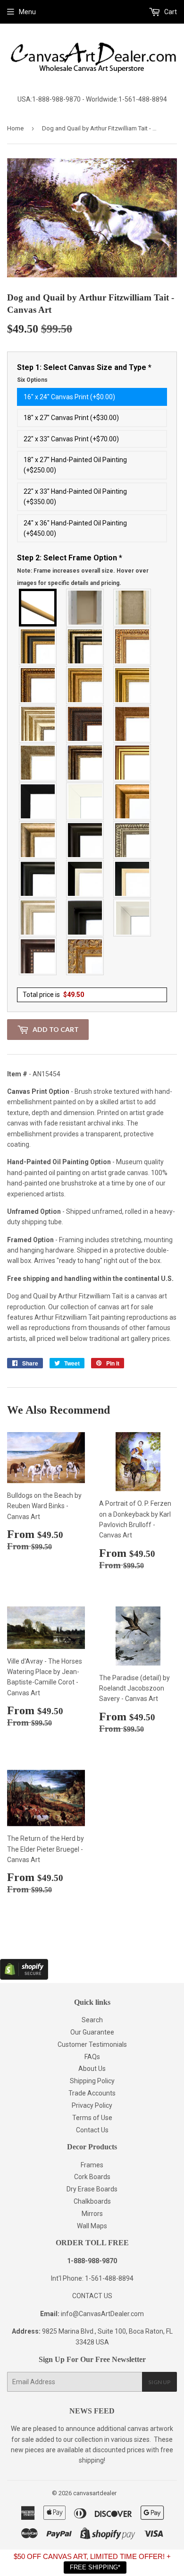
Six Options (32, 380)
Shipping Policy (92, 2081)
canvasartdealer (95, 2493)
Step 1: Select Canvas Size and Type (84, 373)
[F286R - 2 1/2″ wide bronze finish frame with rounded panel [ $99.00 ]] (85, 763)
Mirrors (92, 2214)
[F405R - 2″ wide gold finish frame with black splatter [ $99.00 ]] (133, 763)
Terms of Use (92, 2118)
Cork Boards (92, 2177)
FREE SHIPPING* (95, 2567)
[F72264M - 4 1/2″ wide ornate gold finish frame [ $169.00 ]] (85, 956)
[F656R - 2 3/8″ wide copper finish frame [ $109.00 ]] (38, 685)
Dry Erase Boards (92, 2189)
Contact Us (92, 2130)
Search (92, 2020)
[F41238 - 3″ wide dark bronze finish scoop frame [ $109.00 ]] (38, 956)
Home (15, 128)
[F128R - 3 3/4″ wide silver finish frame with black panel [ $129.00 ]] (85, 646)
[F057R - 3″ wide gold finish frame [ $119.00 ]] (133, 685)
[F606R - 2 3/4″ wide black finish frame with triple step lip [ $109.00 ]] (38, 879)
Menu (27, 12)
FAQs (92, 2057)
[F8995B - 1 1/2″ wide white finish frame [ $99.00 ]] (85, 801)
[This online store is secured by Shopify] (24, 1977)
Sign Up (159, 2382)
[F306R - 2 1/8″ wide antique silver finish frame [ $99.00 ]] (38, 763)
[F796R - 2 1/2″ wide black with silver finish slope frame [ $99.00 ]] (85, 879)
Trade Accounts (92, 2093)
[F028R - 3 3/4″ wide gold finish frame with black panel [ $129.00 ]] (38, 646)
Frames (92, 2165)
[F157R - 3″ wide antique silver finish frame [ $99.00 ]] (38, 724)
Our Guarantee (92, 2032)
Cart (170, 12)
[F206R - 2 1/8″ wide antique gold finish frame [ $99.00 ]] (133, 724)
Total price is (53, 995)
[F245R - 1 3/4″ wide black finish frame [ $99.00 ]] (38, 801)
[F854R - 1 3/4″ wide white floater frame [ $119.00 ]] (133, 918)
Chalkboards (92, 2201)
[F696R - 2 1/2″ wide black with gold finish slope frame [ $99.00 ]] (133, 879)
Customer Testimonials (92, 2044)
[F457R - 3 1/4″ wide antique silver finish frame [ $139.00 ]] (38, 840)
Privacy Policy (92, 2105)
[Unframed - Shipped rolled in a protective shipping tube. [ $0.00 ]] (38, 608)
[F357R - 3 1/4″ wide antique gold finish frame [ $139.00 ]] (133, 801)
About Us (92, 2069)
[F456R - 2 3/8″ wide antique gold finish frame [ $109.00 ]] (133, 646)
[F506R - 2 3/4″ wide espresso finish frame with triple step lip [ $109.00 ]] (85, 840)
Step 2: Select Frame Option (83, 570)
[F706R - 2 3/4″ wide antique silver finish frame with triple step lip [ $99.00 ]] (38, 918)
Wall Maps (92, 2226)
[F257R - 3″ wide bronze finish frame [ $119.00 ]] (85, 685)
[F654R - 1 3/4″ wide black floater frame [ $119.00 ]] (85, 918)
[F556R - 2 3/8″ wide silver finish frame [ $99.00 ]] (133, 840)
